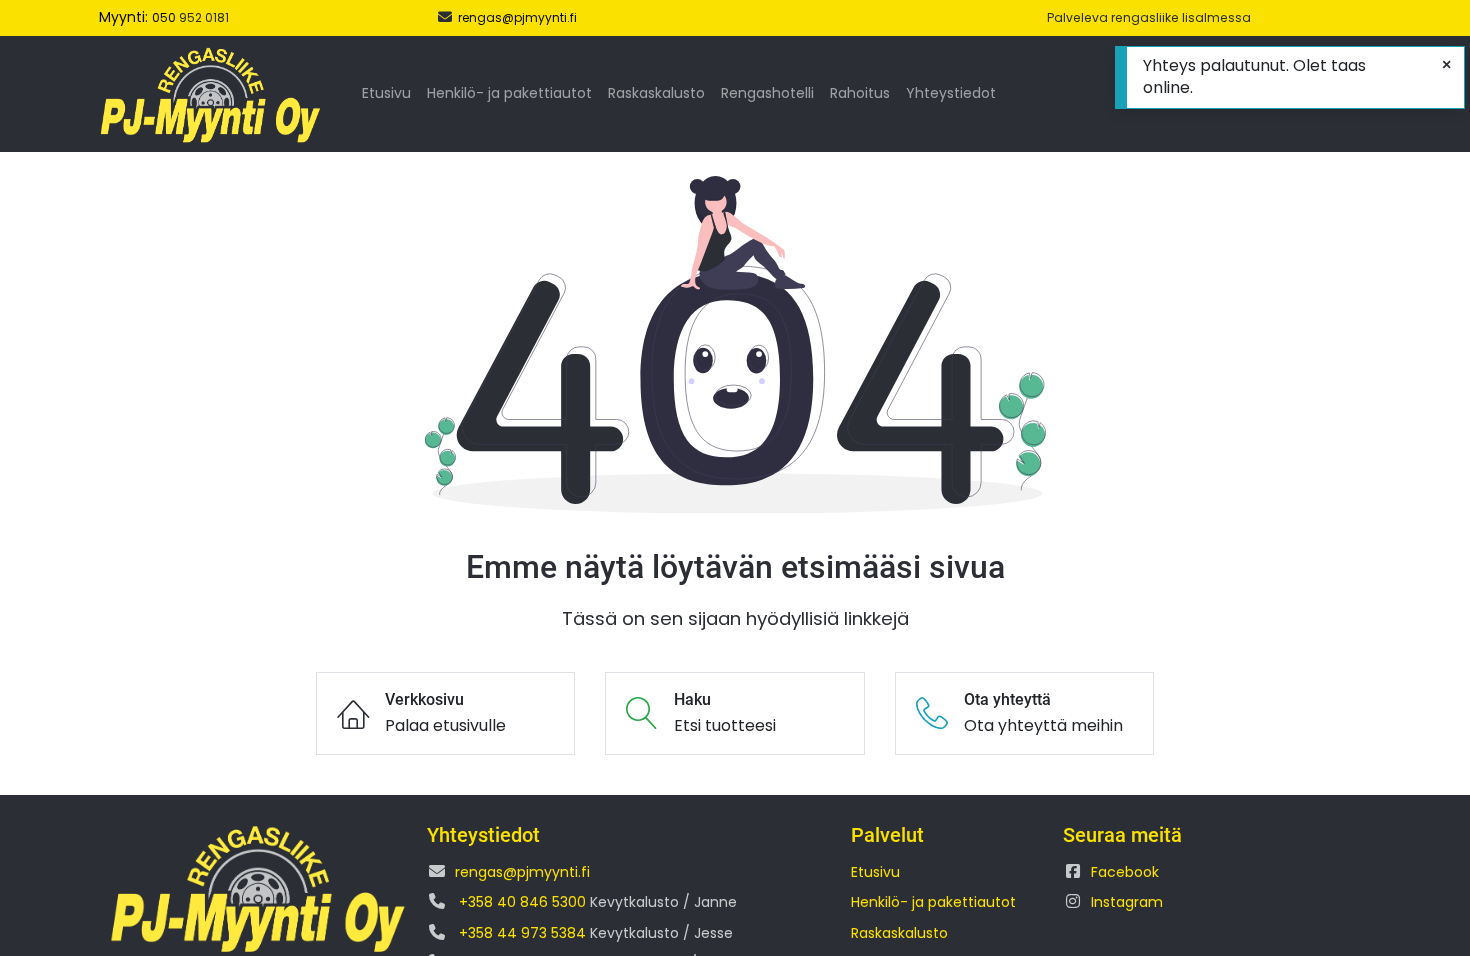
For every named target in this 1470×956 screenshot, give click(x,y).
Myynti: (125, 17)
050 (165, 17)
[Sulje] (1446, 65)
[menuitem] (386, 94)
